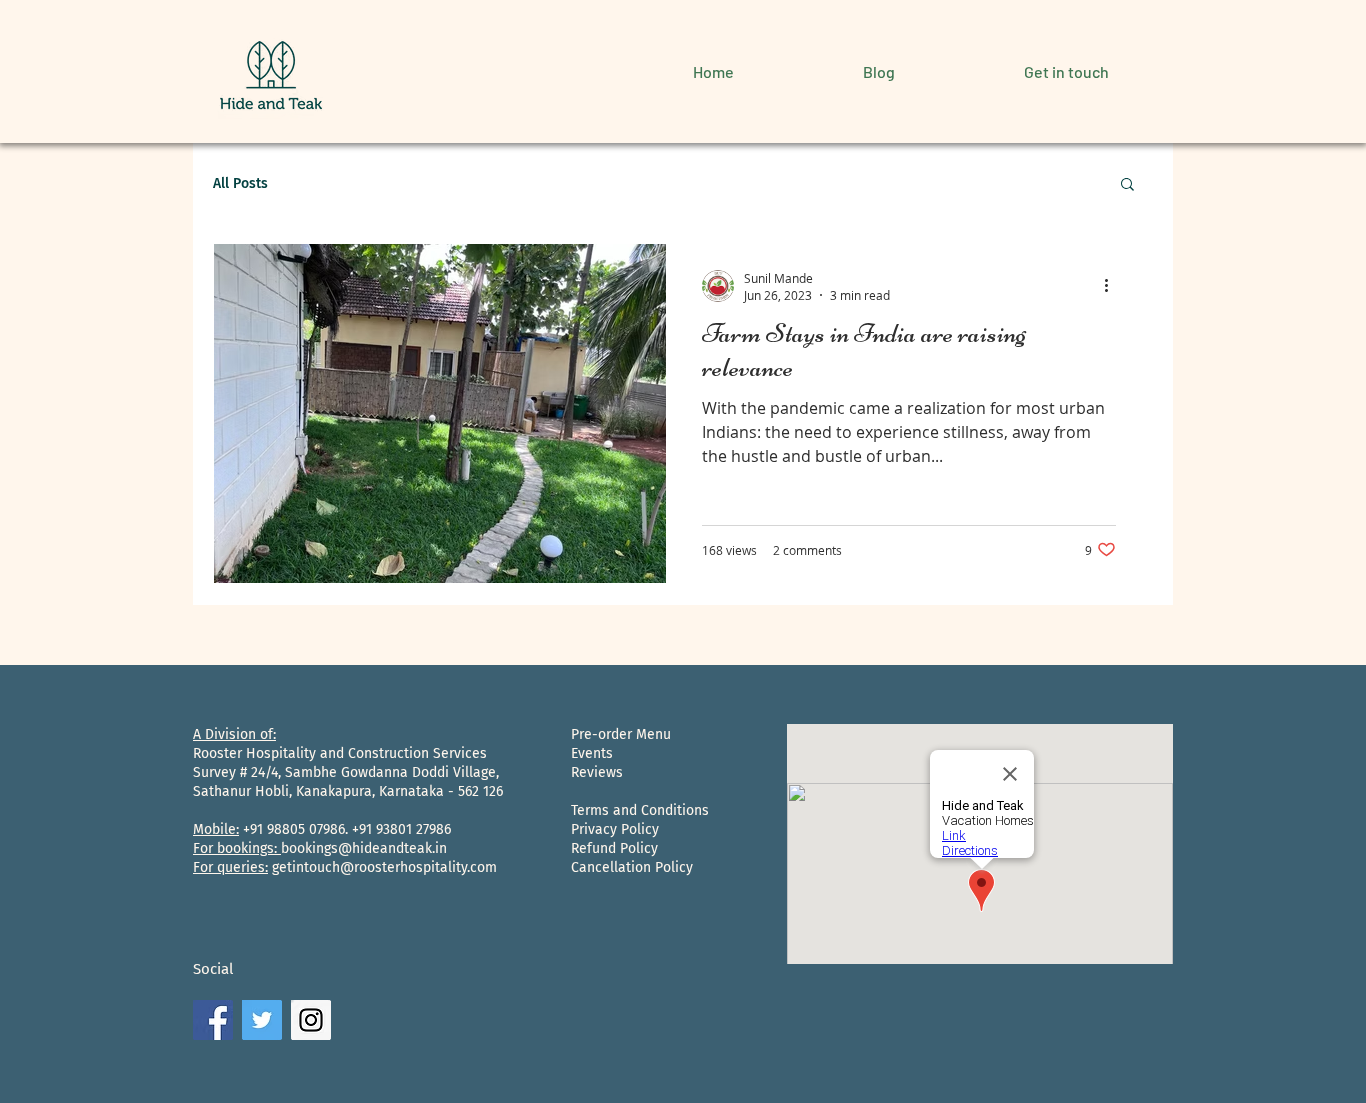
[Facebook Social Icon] (213, 1020)
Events (592, 753)
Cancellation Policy (632, 867)
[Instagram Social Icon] (311, 1020)
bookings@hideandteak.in (364, 848)
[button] (1127, 185)
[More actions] (1113, 286)
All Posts (240, 183)
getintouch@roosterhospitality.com (384, 867)
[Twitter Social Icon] (262, 1020)
